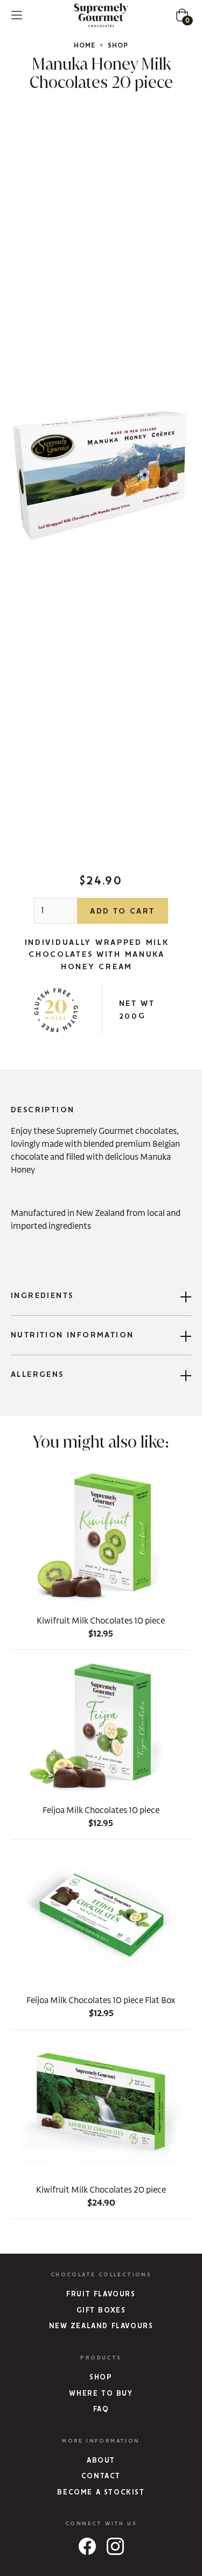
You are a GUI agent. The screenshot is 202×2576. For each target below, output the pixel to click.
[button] (17, 15)
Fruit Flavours (101, 2294)
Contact (101, 2476)
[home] (101, 15)
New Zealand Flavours (101, 2326)
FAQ (101, 2409)
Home (85, 46)
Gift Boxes (101, 2311)
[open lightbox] (101, 474)
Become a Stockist (101, 2493)
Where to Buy (101, 2394)
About (101, 2461)
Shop (118, 46)
